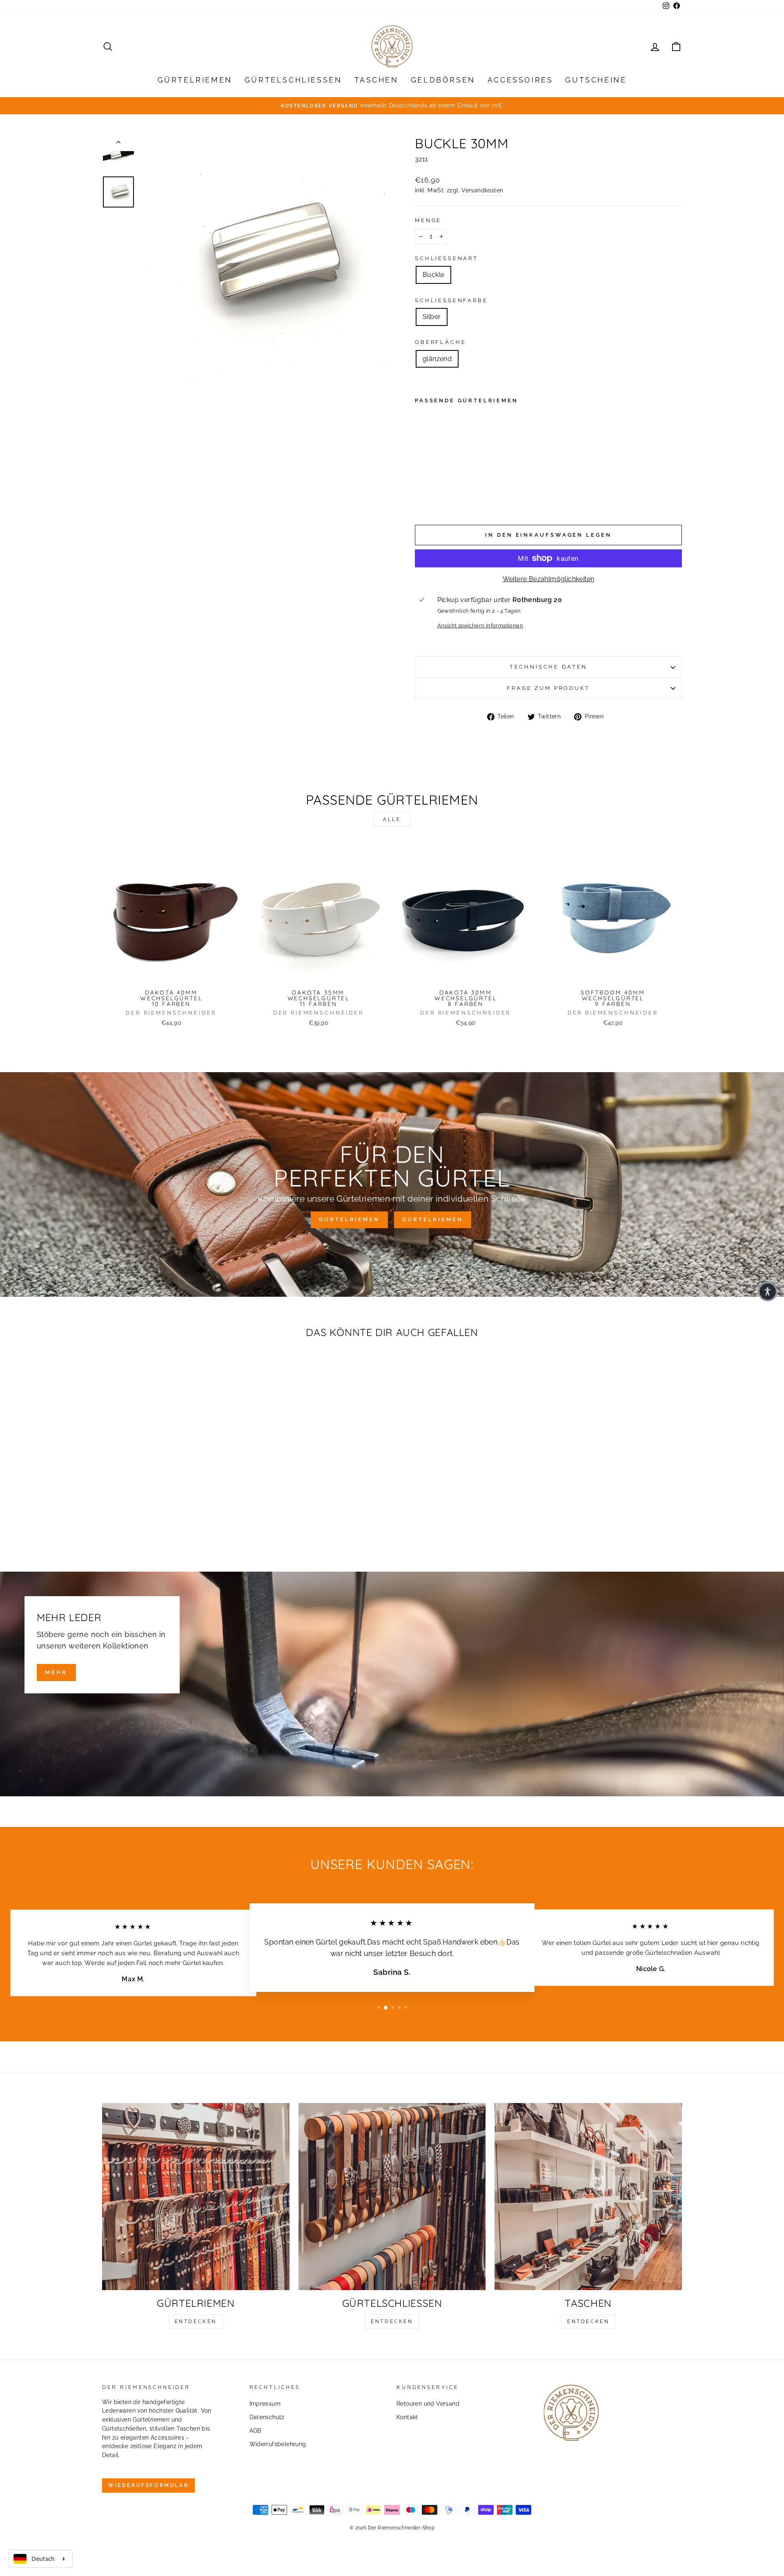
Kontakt (407, 2417)
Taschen (376, 80)
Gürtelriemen (195, 80)
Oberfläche (440, 342)
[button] (768, 1291)
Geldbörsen (443, 80)
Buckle (433, 275)
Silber (432, 317)
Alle (392, 819)
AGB (255, 2431)
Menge (428, 220)
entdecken (196, 2322)
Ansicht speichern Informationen (480, 626)
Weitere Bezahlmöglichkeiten (549, 579)
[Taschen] (588, 2197)
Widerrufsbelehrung (278, 2444)
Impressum (265, 2404)
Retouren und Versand (428, 2404)
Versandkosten (482, 190)
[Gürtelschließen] (392, 2197)
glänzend (437, 359)
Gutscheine (596, 80)
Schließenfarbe (451, 300)
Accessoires (520, 80)
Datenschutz (267, 2417)
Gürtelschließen (293, 80)
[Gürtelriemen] (196, 2197)
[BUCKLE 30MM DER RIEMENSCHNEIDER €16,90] (437, 459)
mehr (56, 1672)
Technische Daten (548, 667)
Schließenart (447, 258)
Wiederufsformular (148, 2485)
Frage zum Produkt (548, 688)
